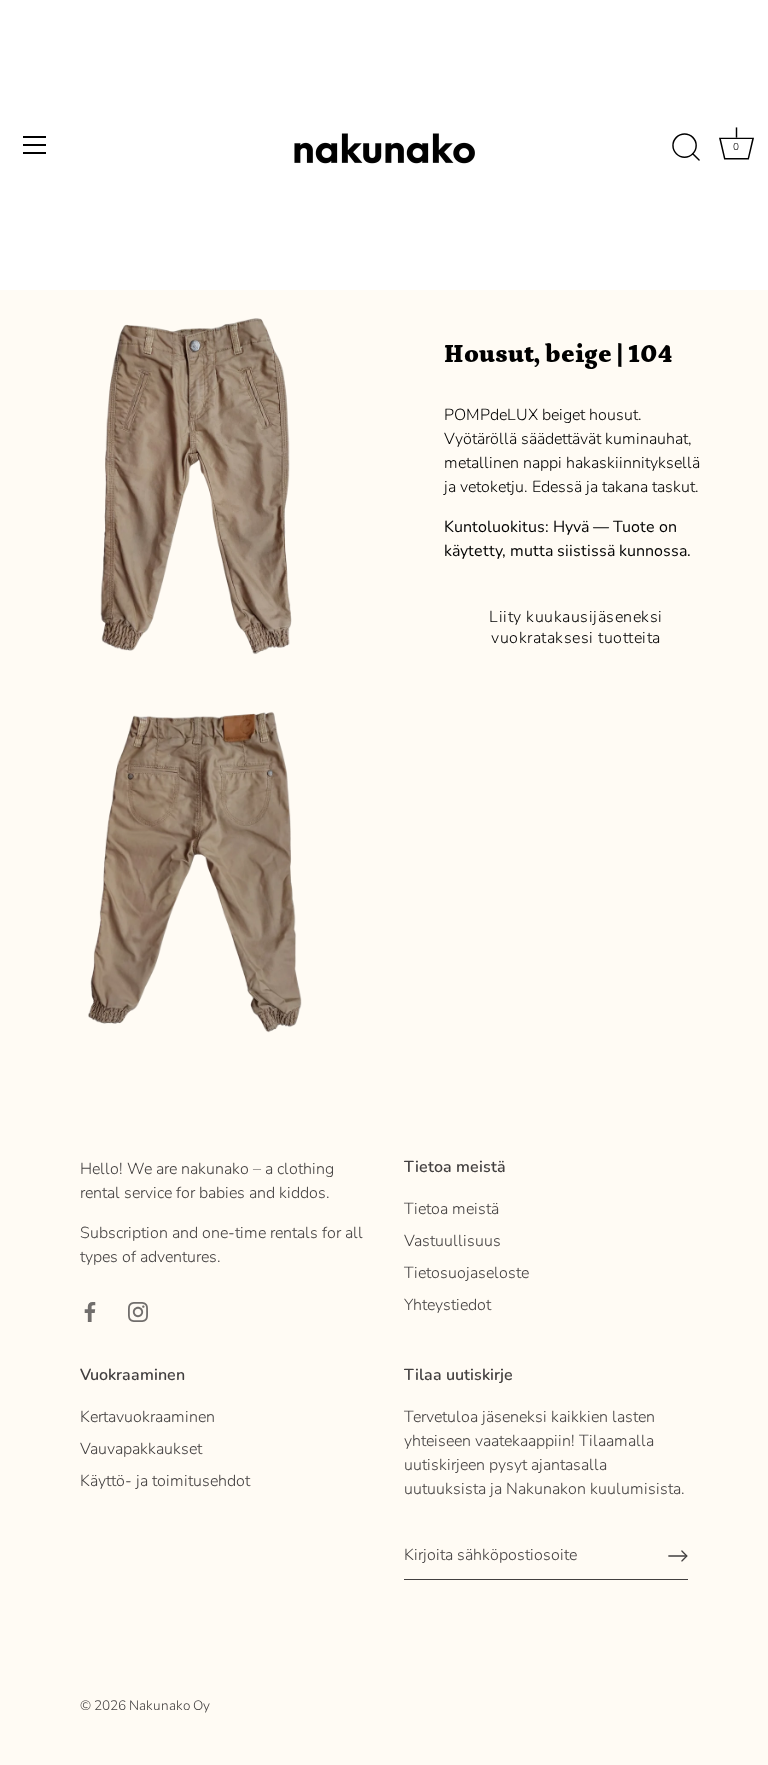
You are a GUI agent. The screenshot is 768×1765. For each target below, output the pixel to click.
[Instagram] (138, 1311)
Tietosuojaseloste (466, 1273)
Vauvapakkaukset (141, 1449)
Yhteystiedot (447, 1305)
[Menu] (35, 145)
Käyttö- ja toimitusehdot (165, 1481)
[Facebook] (90, 1311)
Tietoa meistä (451, 1209)
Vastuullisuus (452, 1241)
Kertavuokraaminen (147, 1417)
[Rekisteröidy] (678, 1556)
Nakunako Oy (169, 1705)
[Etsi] (686, 148)
